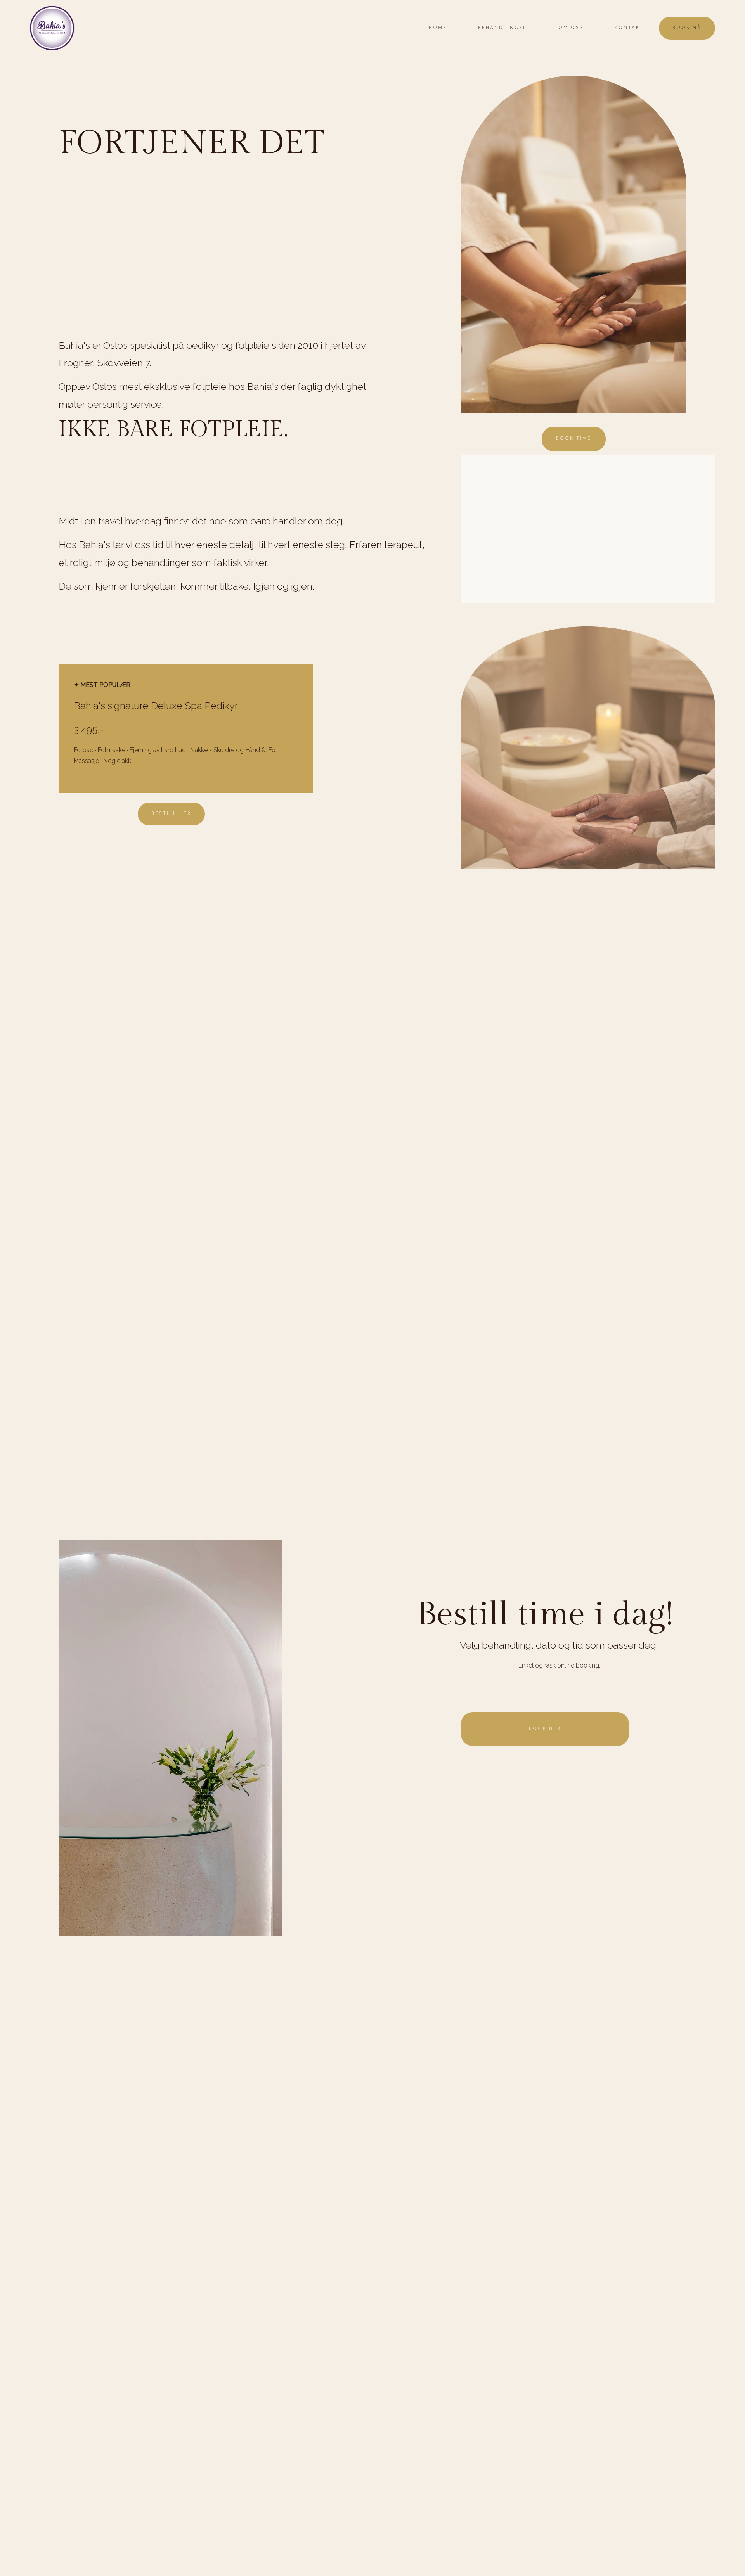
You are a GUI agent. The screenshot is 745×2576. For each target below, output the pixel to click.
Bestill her (171, 814)
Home (438, 28)
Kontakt (629, 28)
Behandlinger (502, 28)
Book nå (687, 28)
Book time (574, 439)
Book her (545, 1729)
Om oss (571, 28)
